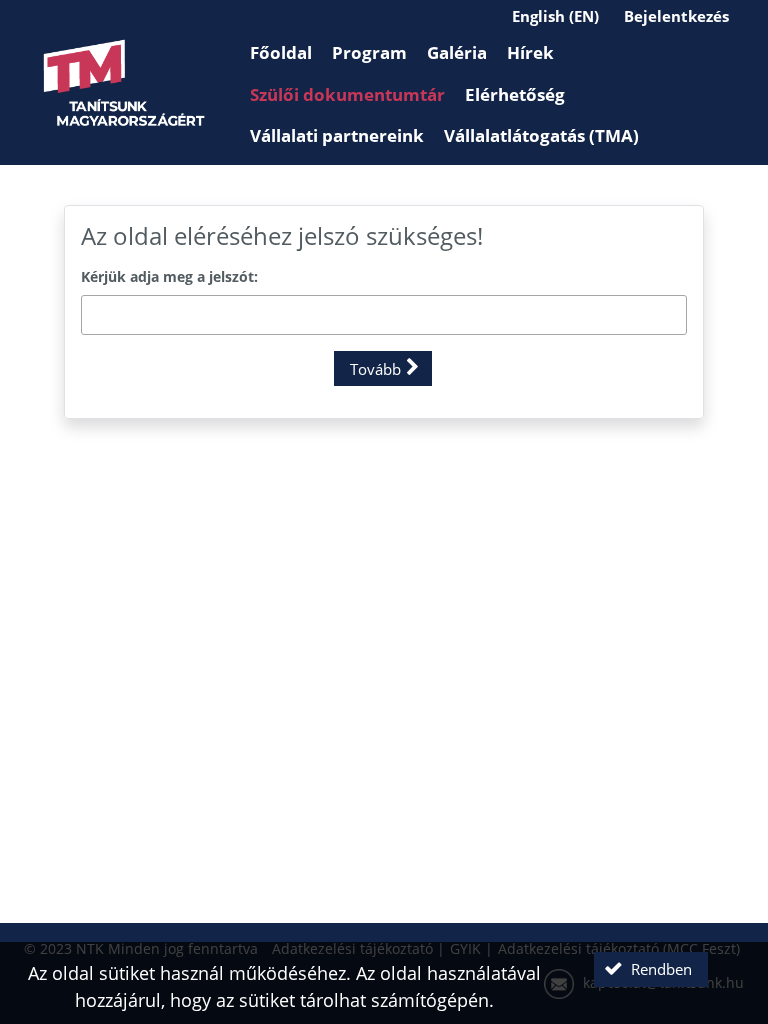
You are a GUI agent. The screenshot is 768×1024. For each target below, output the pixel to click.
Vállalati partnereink (337, 135)
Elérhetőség (515, 94)
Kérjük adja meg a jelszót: (169, 276)
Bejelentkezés (676, 16)
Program (369, 52)
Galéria (457, 52)
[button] (383, 368)
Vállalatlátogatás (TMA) (541, 135)
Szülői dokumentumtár (347, 94)
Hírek (530, 52)
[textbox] (384, 315)
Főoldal (281, 52)
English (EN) (555, 16)
